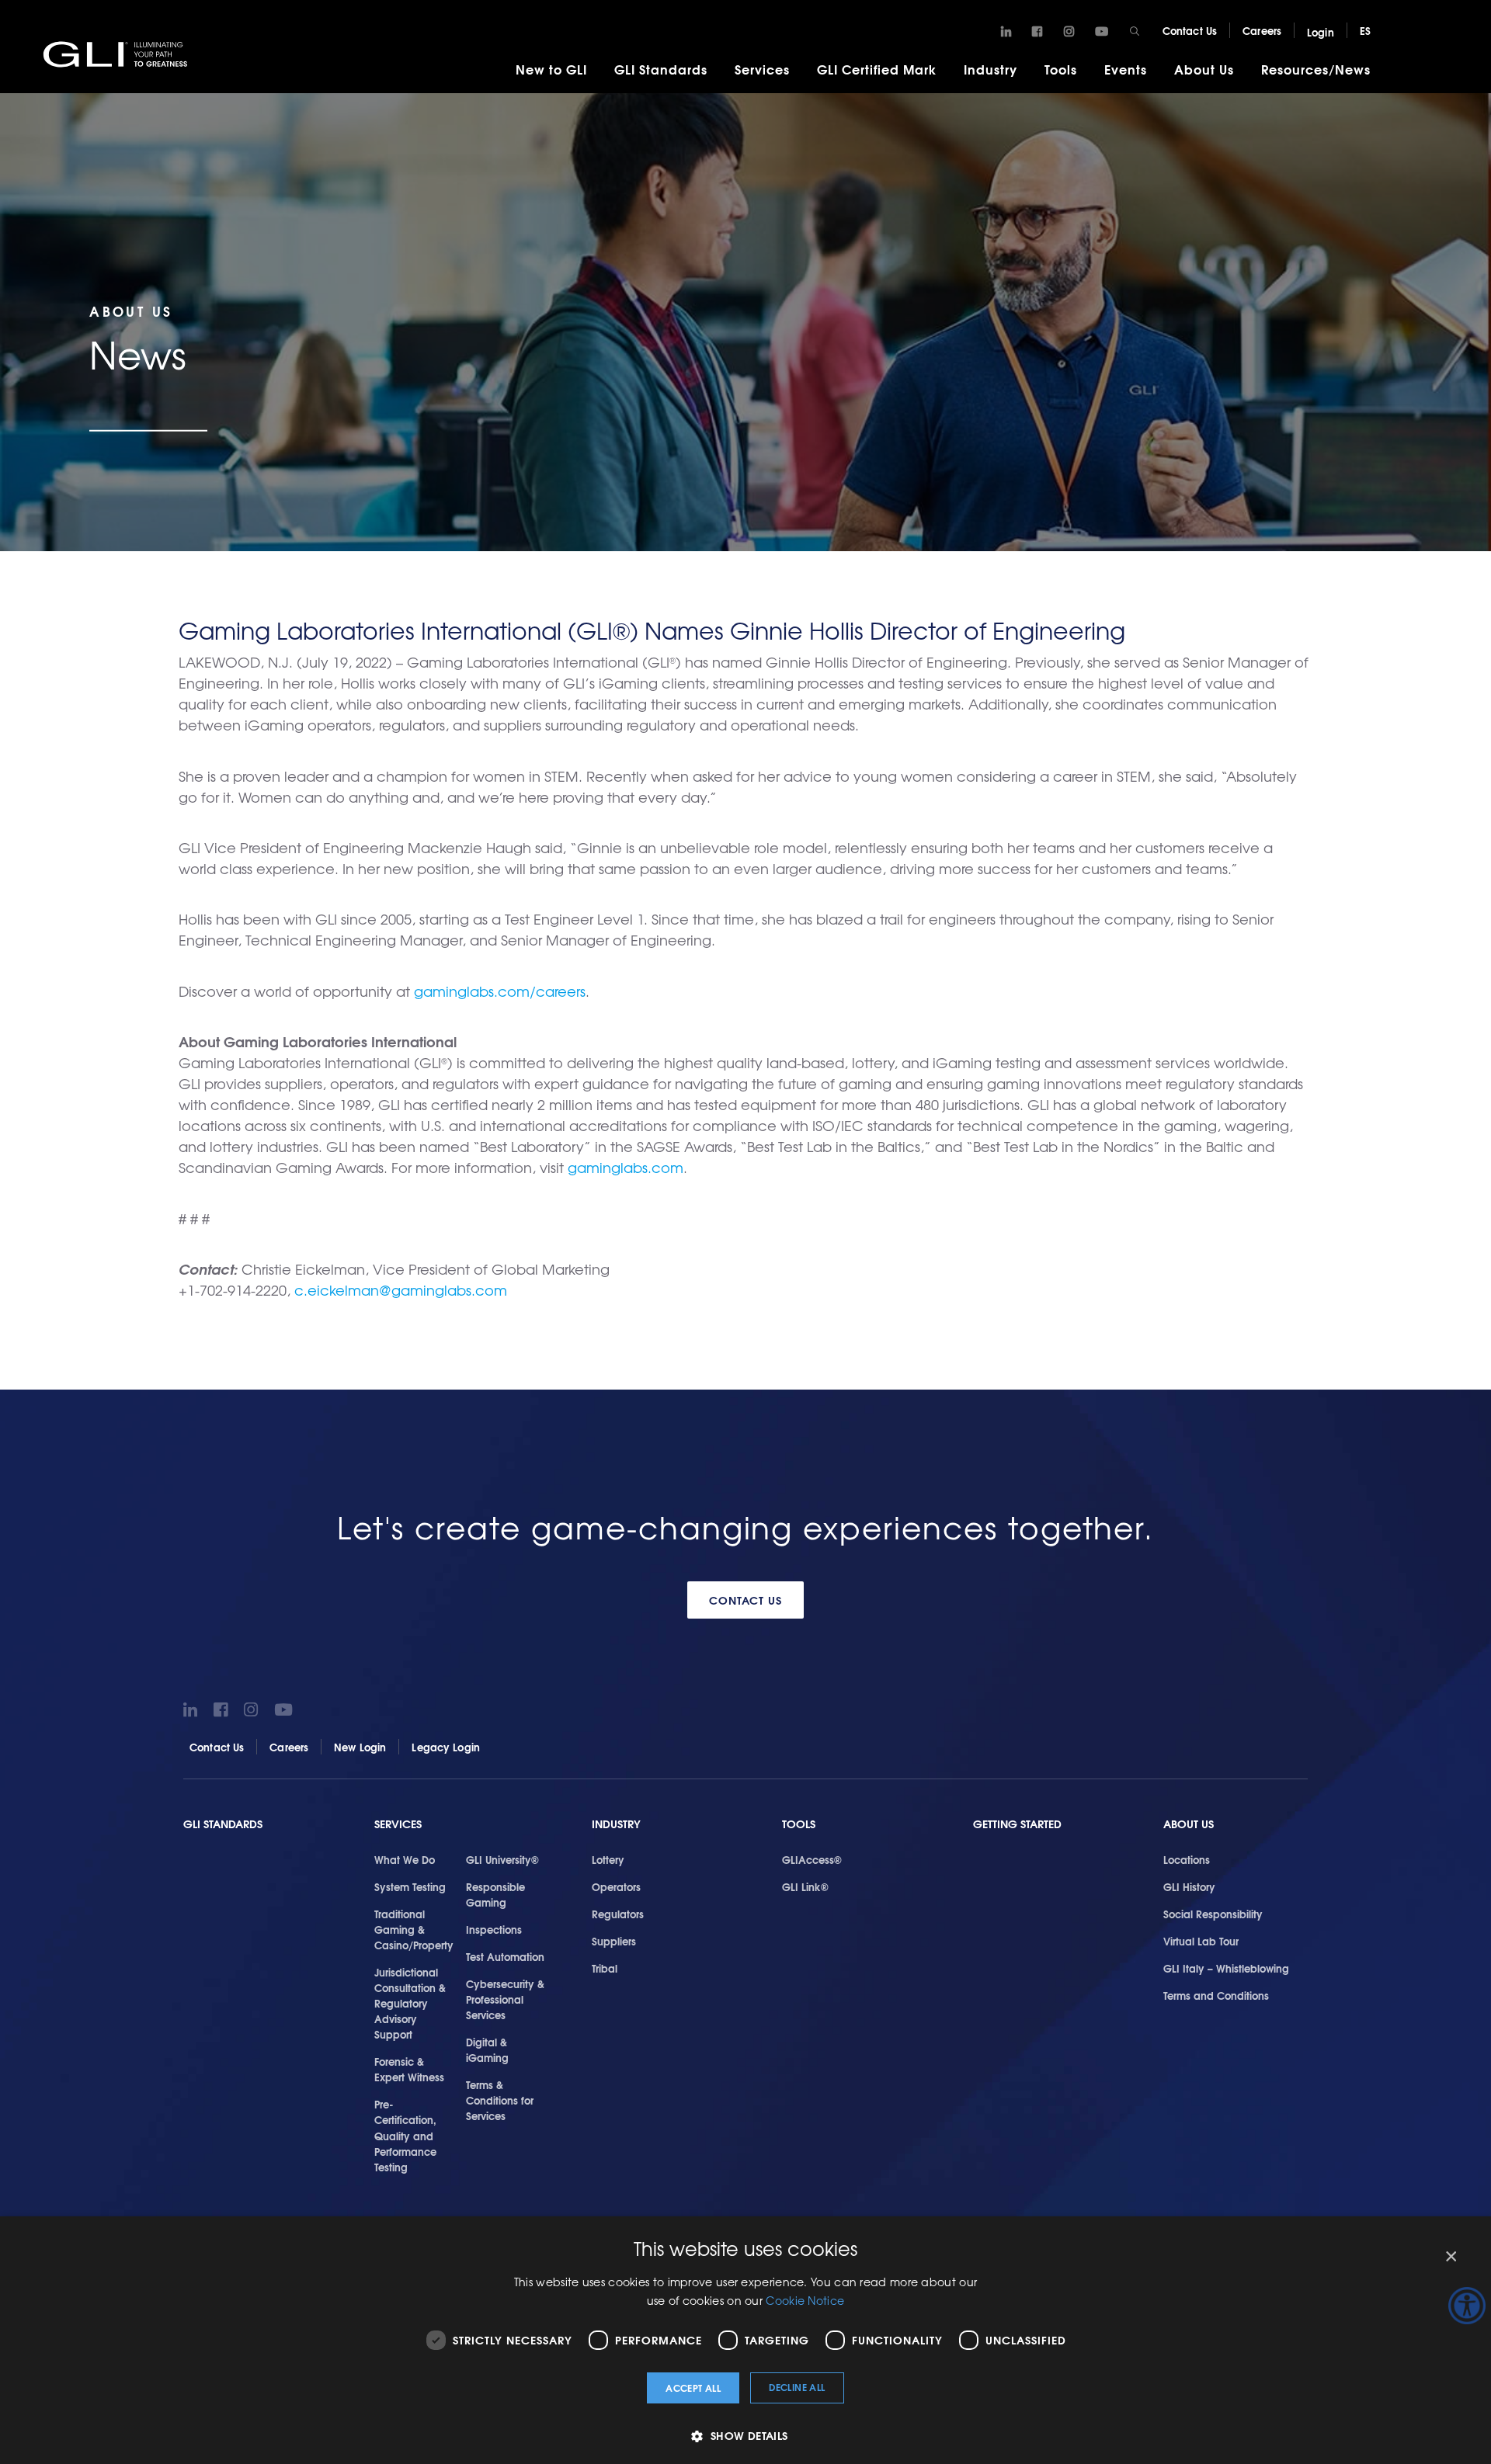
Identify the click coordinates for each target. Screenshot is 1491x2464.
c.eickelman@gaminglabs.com (401, 1290)
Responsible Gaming (495, 1894)
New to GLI (551, 69)
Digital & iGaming (487, 2049)
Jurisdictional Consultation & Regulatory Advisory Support (410, 2003)
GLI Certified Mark (877, 69)
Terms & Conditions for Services (500, 2100)
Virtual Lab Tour (1201, 1941)
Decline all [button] (797, 2387)
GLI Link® (805, 1886)
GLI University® (502, 1859)
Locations (1187, 1859)
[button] (745, 2436)
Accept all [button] (693, 2388)
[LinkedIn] (1006, 32)
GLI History (1189, 1886)
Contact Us (1190, 30)
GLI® (116, 54)
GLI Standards (661, 69)
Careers (1262, 30)
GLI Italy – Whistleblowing (1226, 1968)
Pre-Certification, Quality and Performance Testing (405, 2135)
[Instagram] (1069, 32)
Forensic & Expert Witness (409, 2069)
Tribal (605, 1968)
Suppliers (614, 1941)
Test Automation (505, 1956)
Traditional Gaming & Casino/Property (414, 1929)
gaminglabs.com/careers (500, 991)
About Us (1204, 69)
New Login (360, 1747)
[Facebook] (1037, 32)
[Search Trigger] (1135, 31)
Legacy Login (446, 1747)
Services (762, 69)
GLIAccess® (812, 1859)
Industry (991, 69)
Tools (1061, 69)
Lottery (608, 1859)
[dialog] (745, 2340)
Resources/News (1316, 69)
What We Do (405, 1859)
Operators (616, 1886)
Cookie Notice (805, 2300)
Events (1126, 69)
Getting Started (1017, 1824)
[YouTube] (1102, 32)
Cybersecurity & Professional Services (505, 1999)
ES (1365, 30)
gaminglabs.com (626, 1167)
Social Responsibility (1213, 1914)
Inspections (494, 1929)
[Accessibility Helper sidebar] (1467, 2306)
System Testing (410, 1886)
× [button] (1450, 2257)
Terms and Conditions (1216, 1995)
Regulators (618, 1914)
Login (1321, 32)
